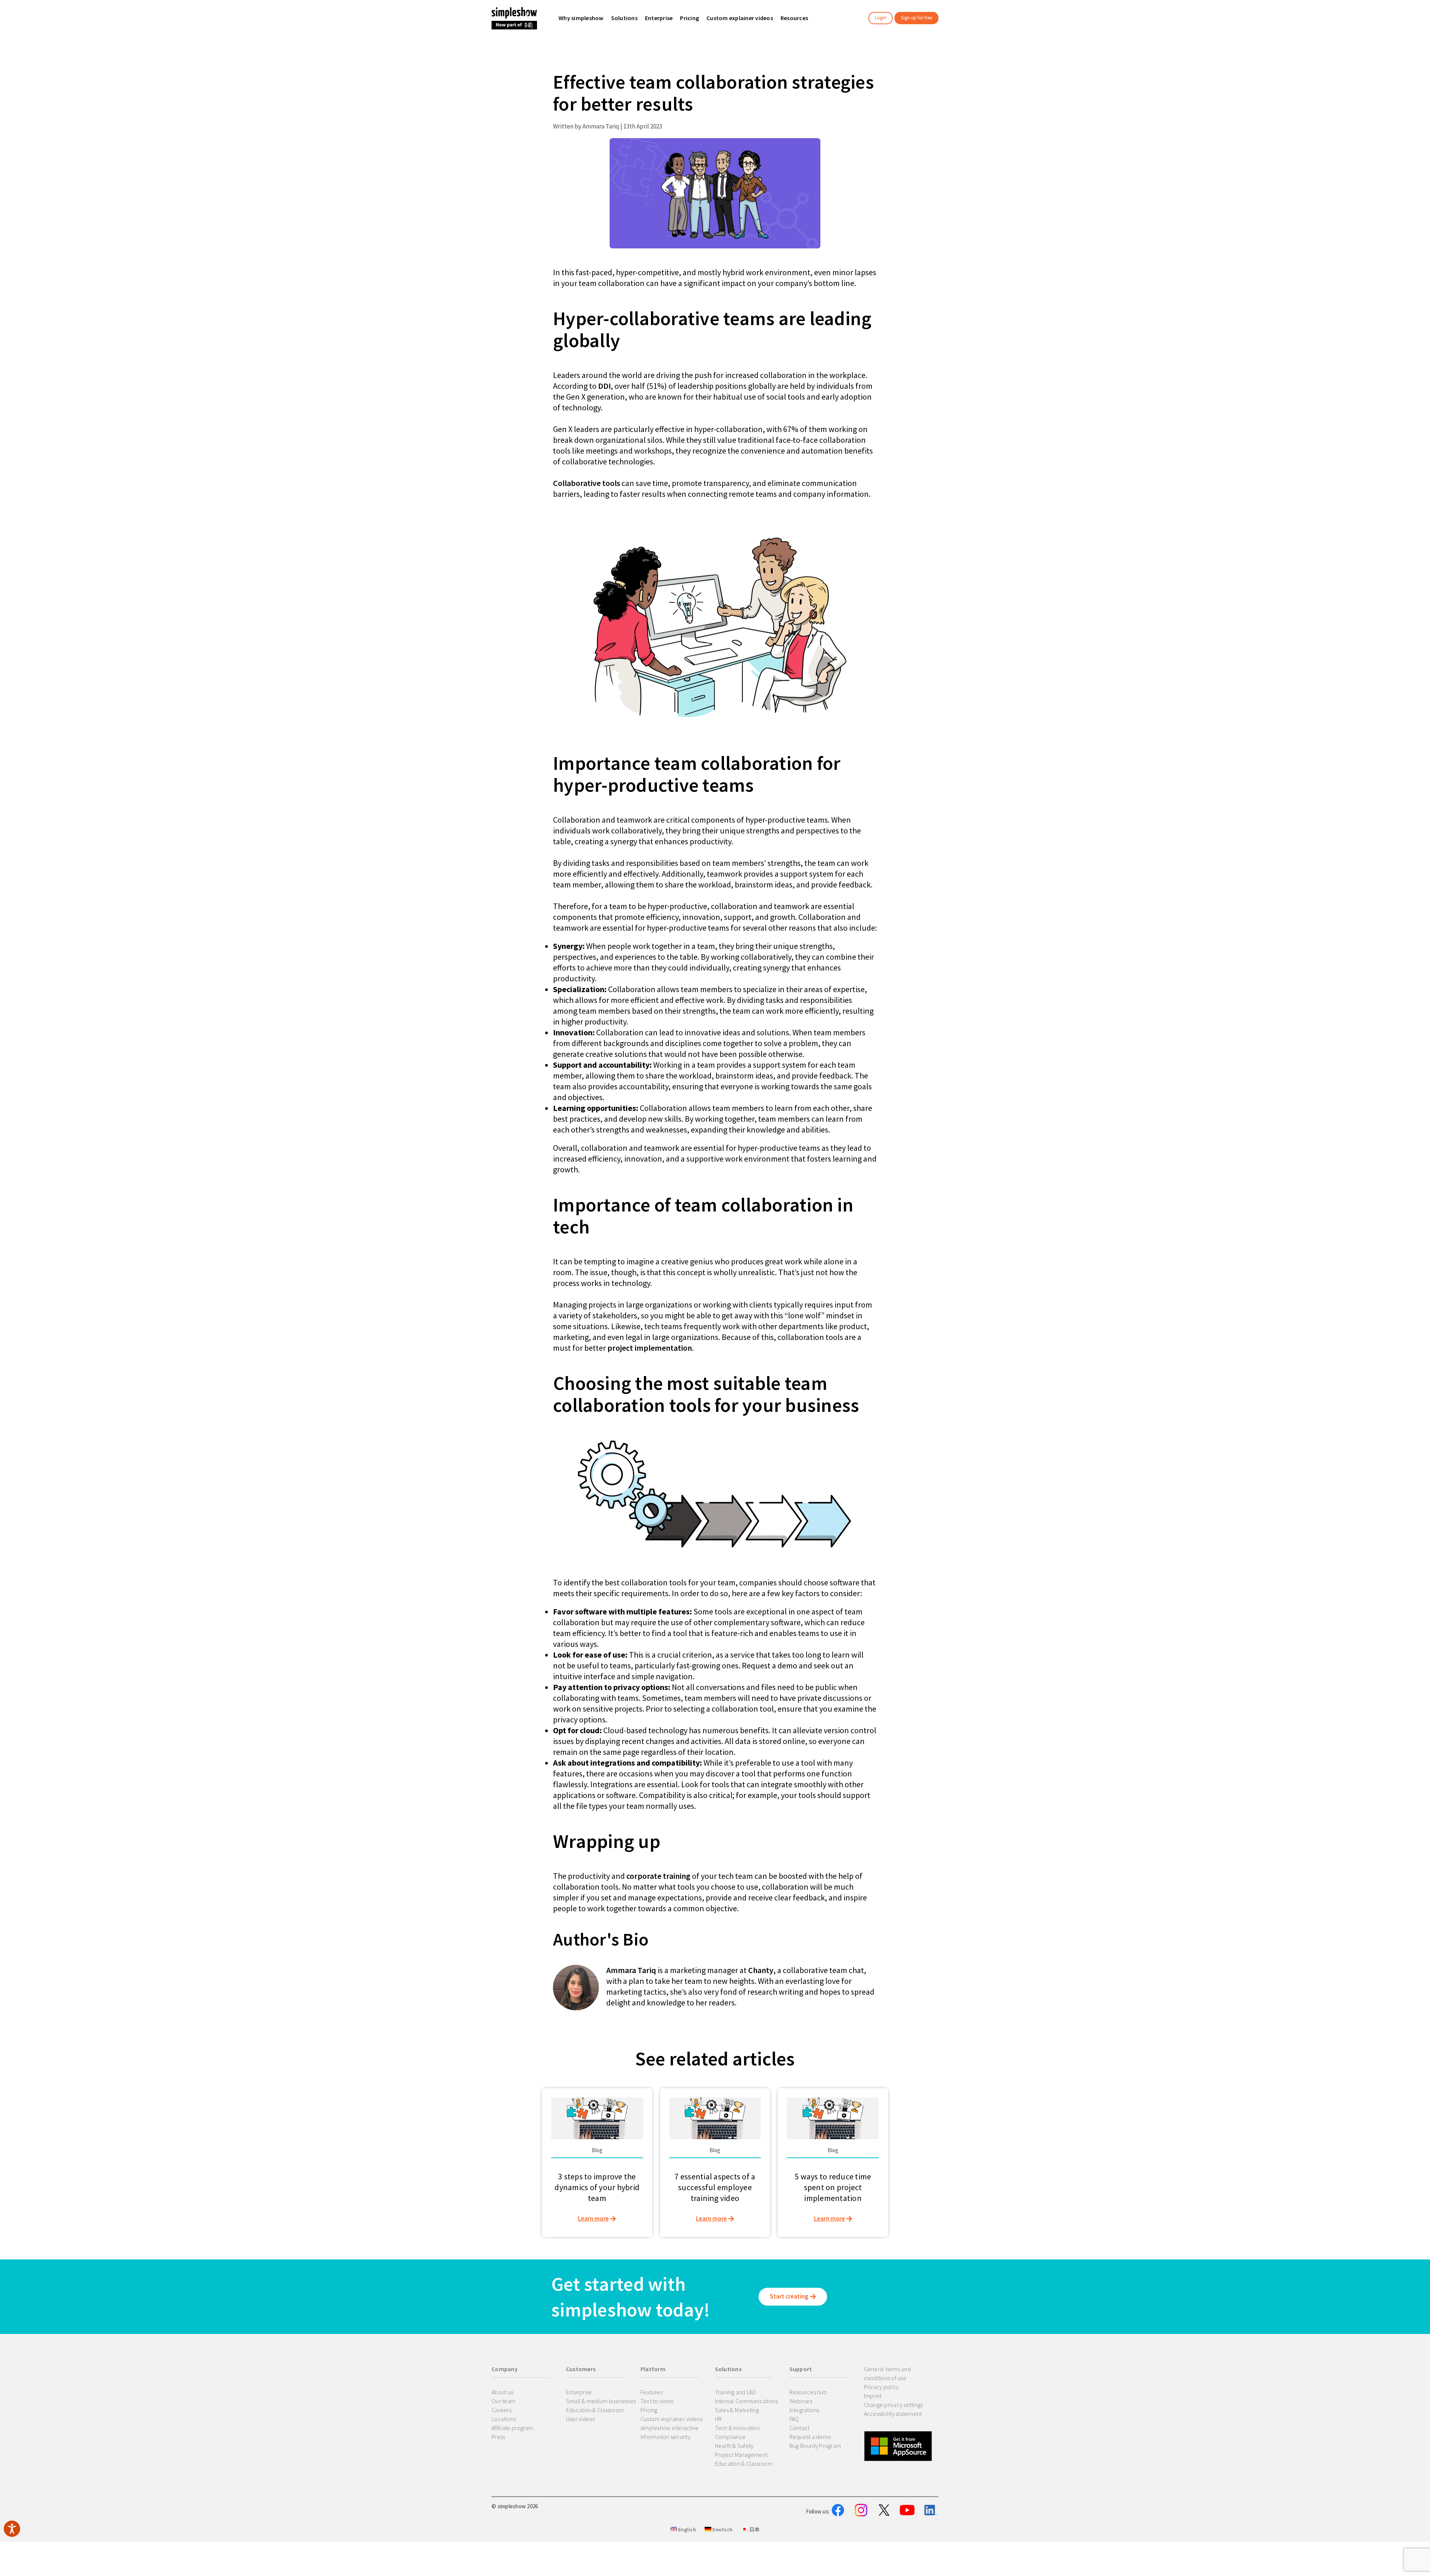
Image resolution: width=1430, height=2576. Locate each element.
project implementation (650, 1348)
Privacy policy (881, 2387)
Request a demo (811, 2437)
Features (652, 2392)
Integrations (804, 2410)
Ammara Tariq (631, 1970)
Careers (501, 2410)
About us (502, 2392)
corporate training (658, 1876)
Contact (800, 2428)
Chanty (761, 1970)
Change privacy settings (894, 2405)
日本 (754, 2529)
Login (881, 18)
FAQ (794, 2419)
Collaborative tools (587, 483)
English (687, 2529)
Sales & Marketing (737, 2410)
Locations (504, 2419)
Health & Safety (734, 2446)
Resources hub (808, 2392)
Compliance (730, 2437)
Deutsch (722, 2529)
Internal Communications (746, 2401)
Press (498, 2437)
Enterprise (579, 2392)
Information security (665, 2437)
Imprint (873, 2396)
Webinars (801, 2401)
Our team (503, 2401)
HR (719, 2419)
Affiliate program (512, 2428)
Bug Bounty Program (815, 2446)
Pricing (649, 2410)
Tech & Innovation (737, 2428)
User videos (581, 2419)
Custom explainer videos (672, 2419)
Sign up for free (916, 18)
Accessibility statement (893, 2414)
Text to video (657, 2401)
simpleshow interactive (670, 2428)
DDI (604, 386)
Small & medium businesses (601, 2401)
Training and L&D (736, 2392)
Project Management (741, 2455)
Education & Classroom (595, 2410)
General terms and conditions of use (887, 2373)
